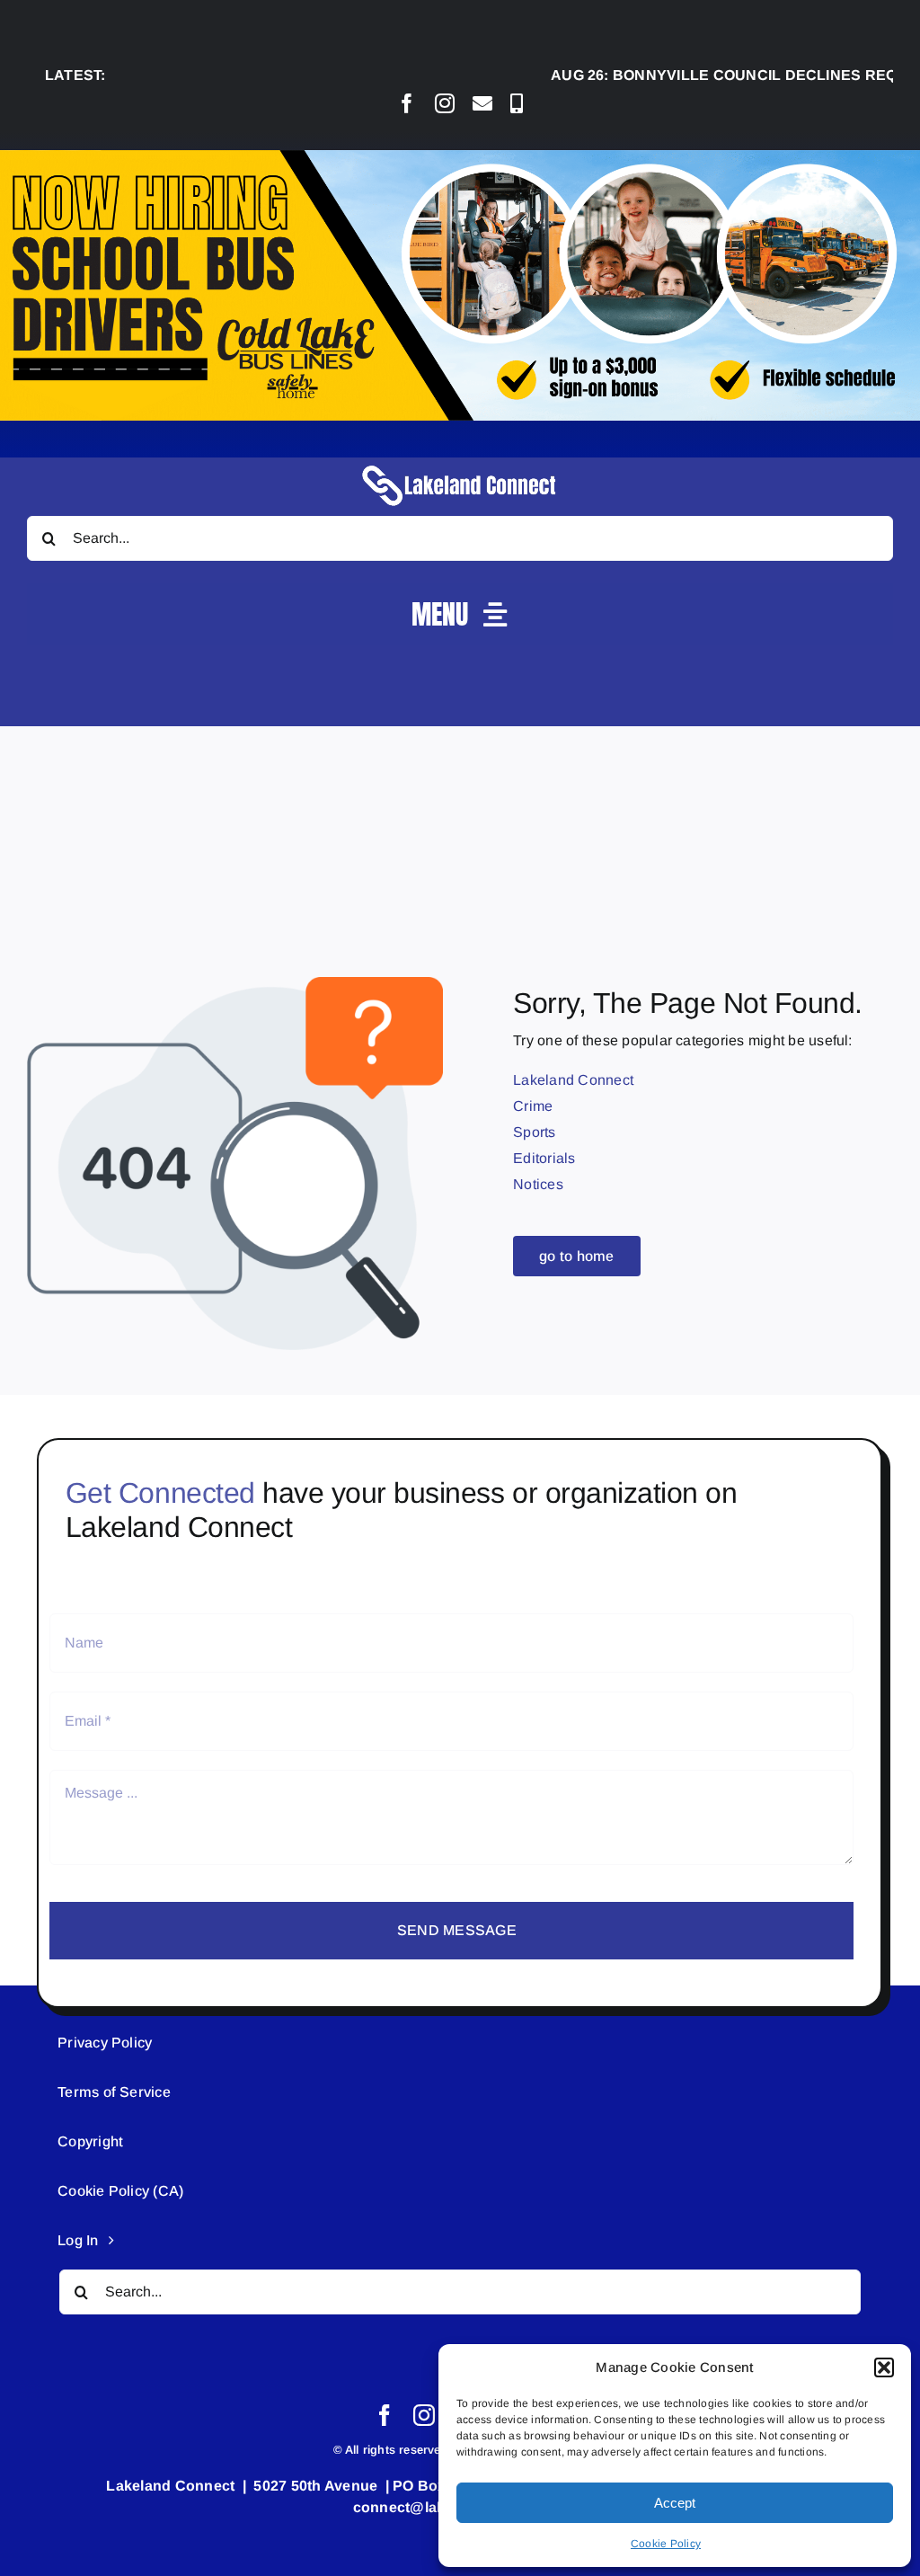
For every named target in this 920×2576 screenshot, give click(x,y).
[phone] (517, 103)
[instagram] (445, 103)
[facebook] (407, 103)
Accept (675, 2503)
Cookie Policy (666, 2544)
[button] (884, 2367)
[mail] (482, 103)
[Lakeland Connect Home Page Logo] (460, 464)
